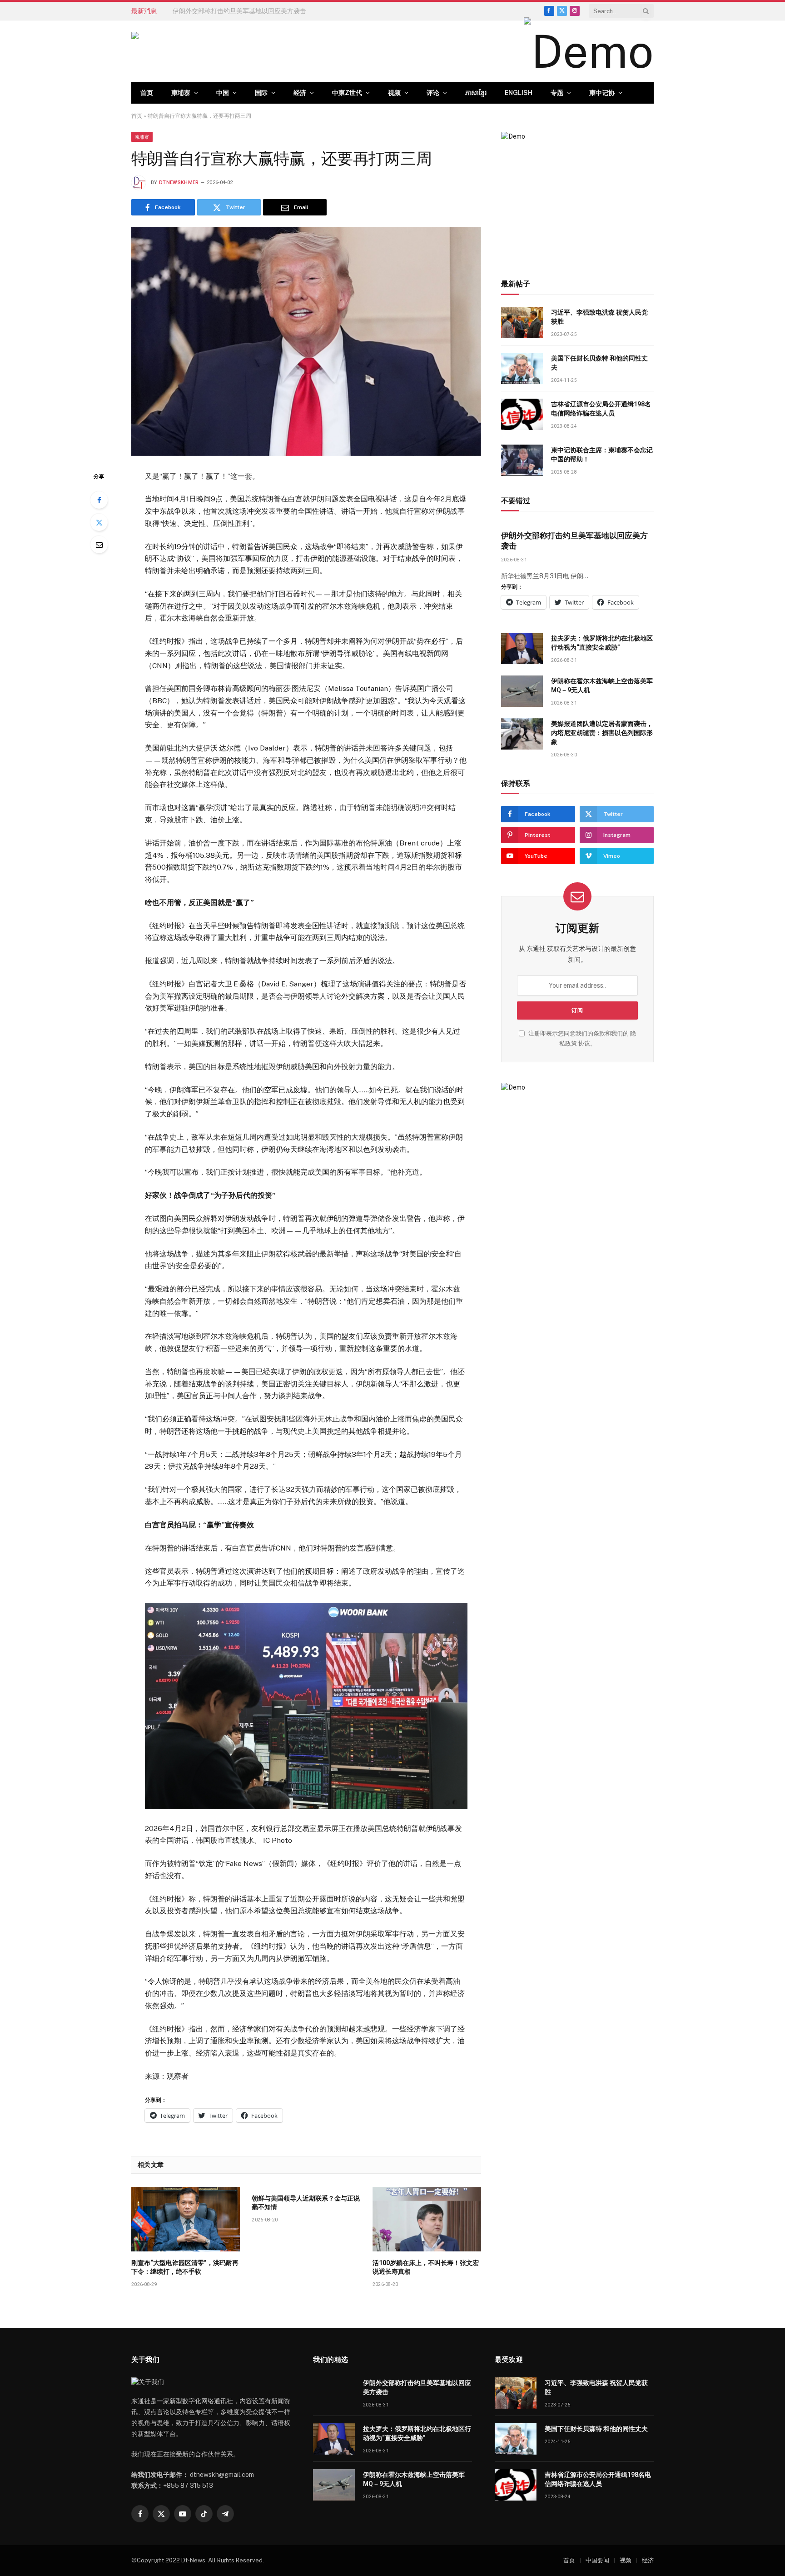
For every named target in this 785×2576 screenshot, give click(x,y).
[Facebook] (99, 500)
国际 (261, 93)
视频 (394, 93)
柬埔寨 (181, 93)
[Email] (99, 545)
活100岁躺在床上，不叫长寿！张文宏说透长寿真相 (426, 2267)
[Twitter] (99, 522)
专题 (557, 93)
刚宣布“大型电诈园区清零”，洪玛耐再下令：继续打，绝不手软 (185, 2267)
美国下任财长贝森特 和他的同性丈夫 (599, 363)
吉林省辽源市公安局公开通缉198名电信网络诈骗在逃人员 (601, 409)
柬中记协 (602, 93)
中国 (223, 93)
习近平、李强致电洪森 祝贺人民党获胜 (599, 317)
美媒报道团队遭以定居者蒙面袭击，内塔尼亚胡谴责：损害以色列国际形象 (602, 733)
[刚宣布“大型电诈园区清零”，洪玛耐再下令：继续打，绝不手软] (186, 2219)
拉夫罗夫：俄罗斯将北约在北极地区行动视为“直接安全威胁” (258, 11)
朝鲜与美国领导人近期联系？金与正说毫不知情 (306, 2203)
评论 (433, 93)
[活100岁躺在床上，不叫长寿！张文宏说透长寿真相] (427, 2219)
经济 (300, 93)
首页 (147, 93)
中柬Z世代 (347, 93)
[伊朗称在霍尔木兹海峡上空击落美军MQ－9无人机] (522, 691)
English (519, 93)
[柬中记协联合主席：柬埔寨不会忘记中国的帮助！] (522, 460)
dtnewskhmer (179, 183)
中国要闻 (597, 2560)
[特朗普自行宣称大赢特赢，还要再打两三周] (306, 341)
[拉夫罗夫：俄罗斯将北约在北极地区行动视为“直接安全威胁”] (522, 648)
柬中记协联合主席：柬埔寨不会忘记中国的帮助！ (602, 455)
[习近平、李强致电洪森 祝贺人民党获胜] (522, 323)
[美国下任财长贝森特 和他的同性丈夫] (522, 368)
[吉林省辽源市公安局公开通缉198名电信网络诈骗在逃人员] (522, 414)
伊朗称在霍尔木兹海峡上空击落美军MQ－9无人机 (602, 685)
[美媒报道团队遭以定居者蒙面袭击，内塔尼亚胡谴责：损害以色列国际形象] (522, 734)
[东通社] (222, 51)
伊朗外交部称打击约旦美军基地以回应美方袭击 (574, 541)
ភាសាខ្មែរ (476, 93)
